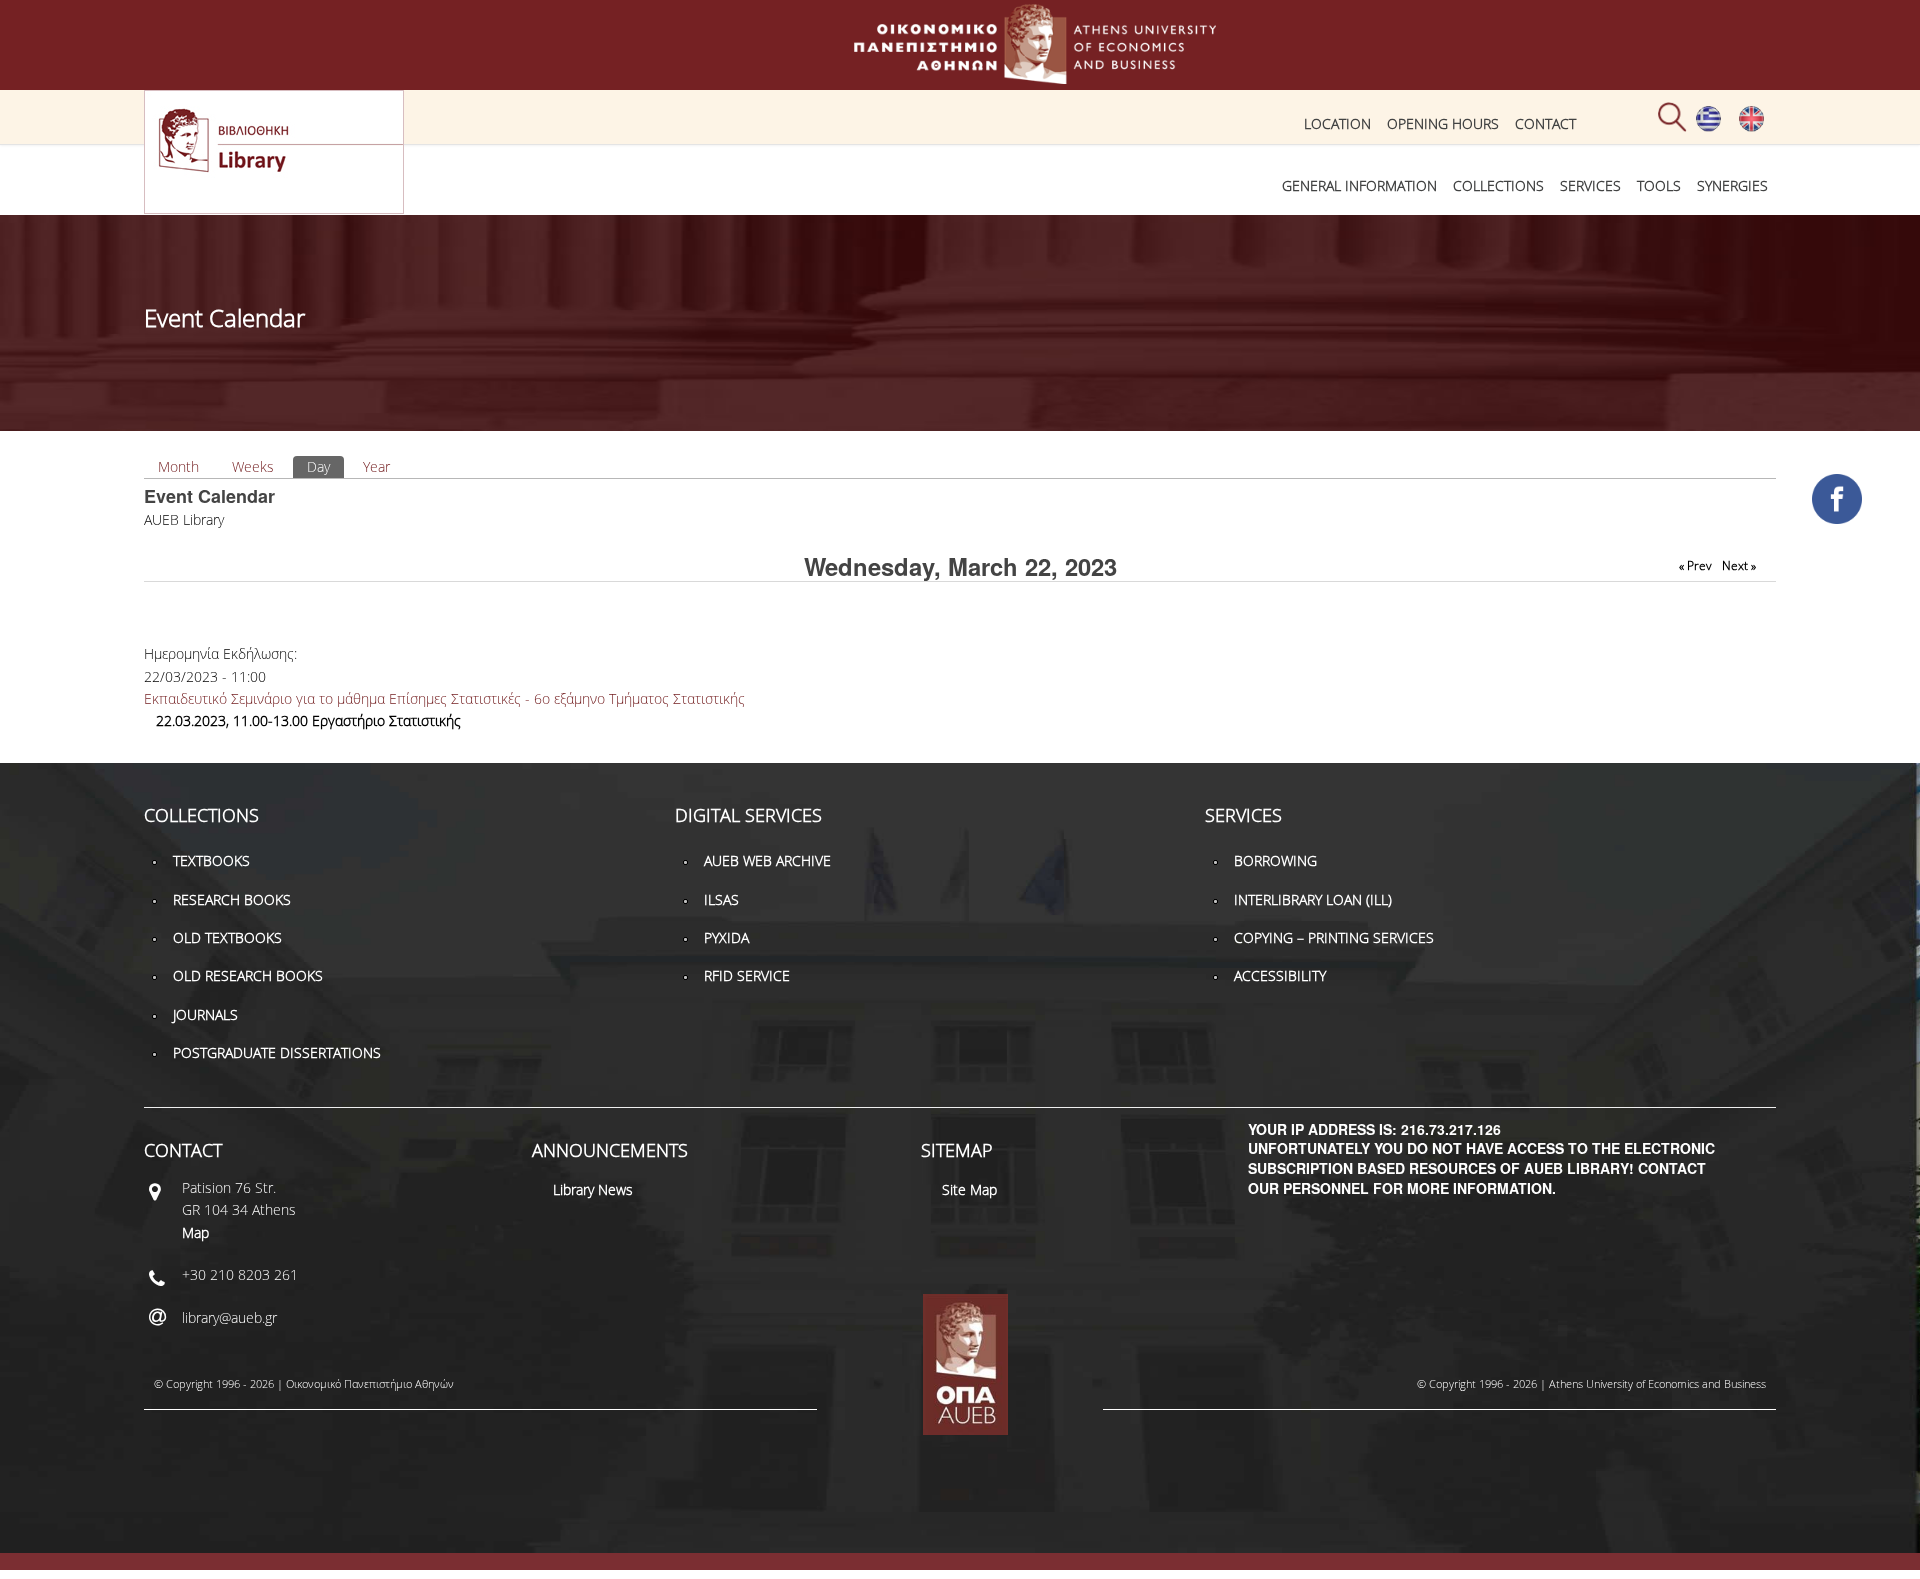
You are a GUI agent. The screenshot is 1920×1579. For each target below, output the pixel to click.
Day (325, 466)
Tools (1659, 185)
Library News (593, 1189)
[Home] (960, 74)
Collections (1498, 185)
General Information (1359, 185)
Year (376, 466)
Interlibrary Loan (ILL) (1313, 899)
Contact (1545, 123)
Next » (1739, 565)
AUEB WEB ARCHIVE (767, 860)
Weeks (253, 466)
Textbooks (211, 860)
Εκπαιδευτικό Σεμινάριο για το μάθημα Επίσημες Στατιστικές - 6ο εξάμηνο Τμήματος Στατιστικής (444, 698)
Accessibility (1280, 975)
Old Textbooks (227, 937)
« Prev (1695, 565)
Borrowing (1275, 860)
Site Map (969, 1189)
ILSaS (721, 899)
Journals (205, 1014)
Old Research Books (248, 975)
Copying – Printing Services (1334, 937)
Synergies (1732, 185)
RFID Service (747, 975)
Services (1590, 185)
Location (1337, 123)
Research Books (232, 899)
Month (178, 466)
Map (195, 1232)
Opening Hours (1443, 123)
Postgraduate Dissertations (277, 1052)
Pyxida (726, 937)
